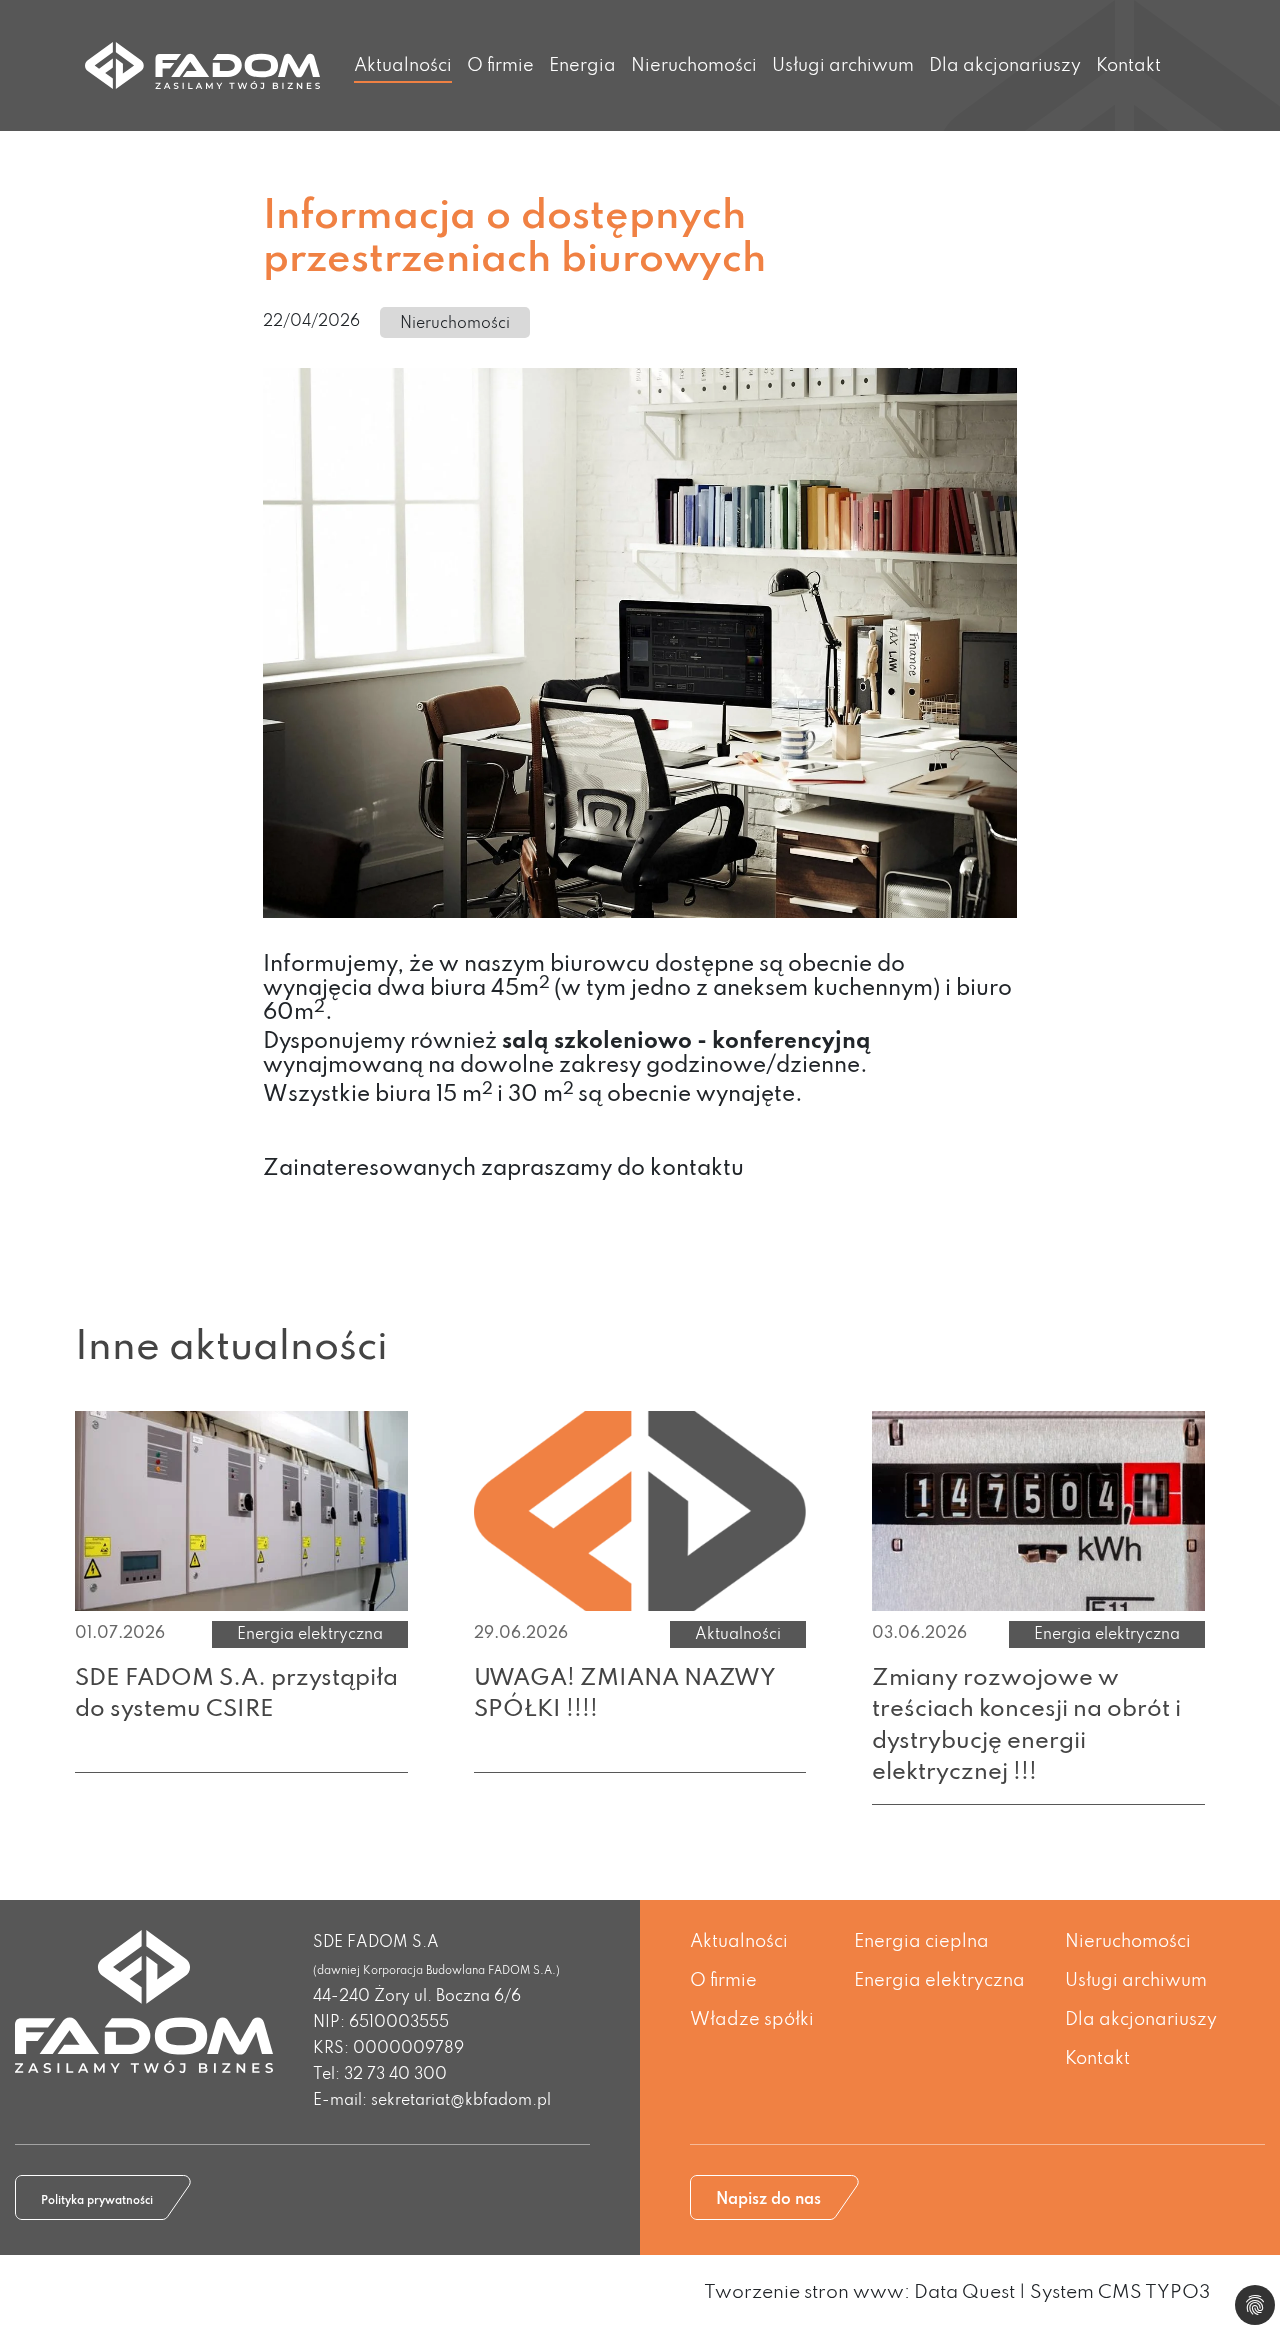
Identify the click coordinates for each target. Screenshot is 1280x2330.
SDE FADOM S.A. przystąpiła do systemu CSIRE (236, 1694)
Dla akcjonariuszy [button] (1005, 66)
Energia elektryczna (939, 1981)
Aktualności (403, 66)
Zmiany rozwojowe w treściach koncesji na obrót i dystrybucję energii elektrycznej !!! (1026, 1726)
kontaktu (697, 1169)
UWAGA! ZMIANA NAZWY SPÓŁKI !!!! (625, 1694)
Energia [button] (582, 66)
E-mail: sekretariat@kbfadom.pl (432, 2101)
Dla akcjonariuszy (1141, 2020)
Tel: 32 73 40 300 (380, 2075)
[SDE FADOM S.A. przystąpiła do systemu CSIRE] (241, 1510)
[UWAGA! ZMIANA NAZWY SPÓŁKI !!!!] (640, 1510)
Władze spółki (752, 2020)
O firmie (723, 1981)
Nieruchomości (694, 66)
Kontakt (1128, 66)
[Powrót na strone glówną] (202, 65)
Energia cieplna (921, 1942)
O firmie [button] (500, 66)
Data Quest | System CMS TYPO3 (1062, 2292)
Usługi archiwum (843, 66)
